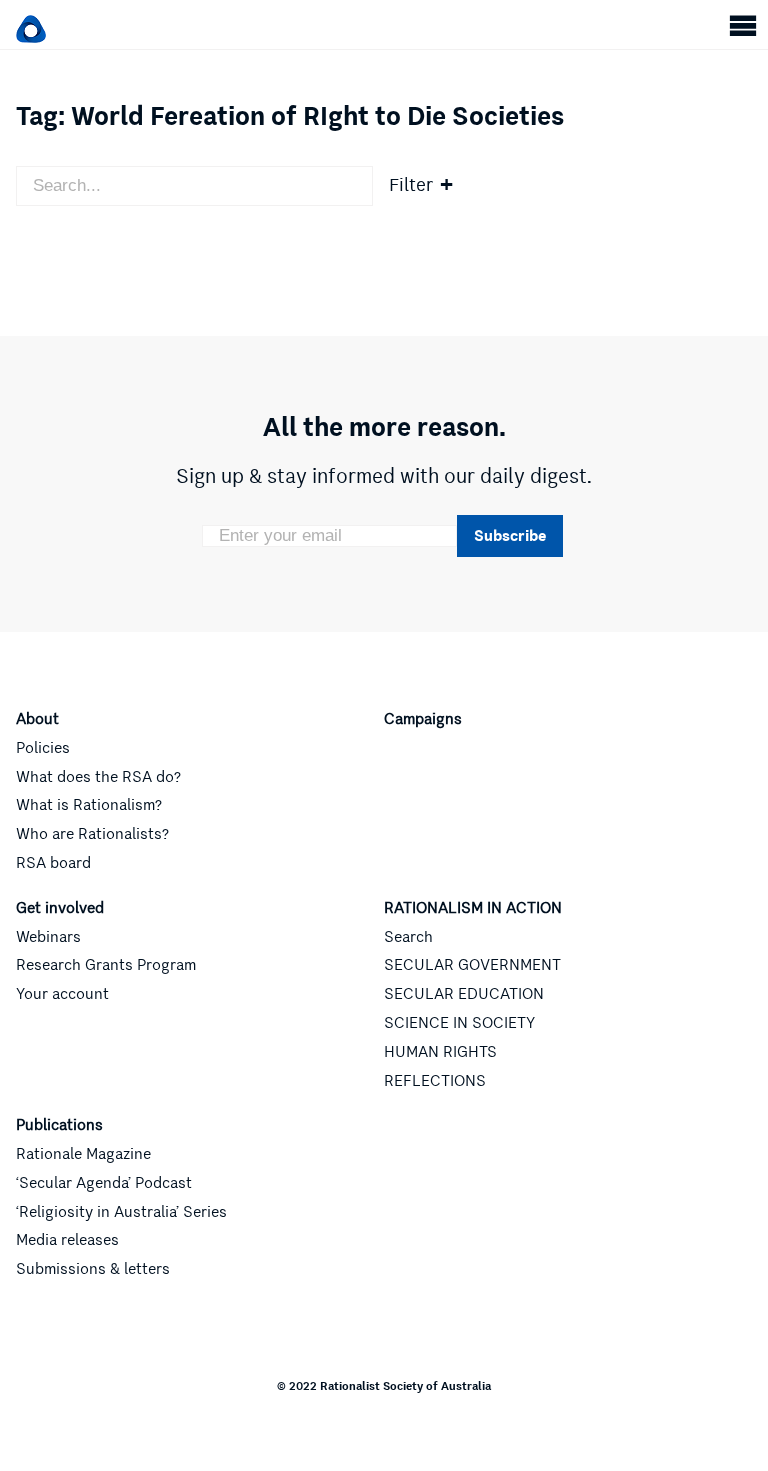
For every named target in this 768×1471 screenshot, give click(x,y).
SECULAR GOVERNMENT (472, 965)
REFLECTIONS (435, 1081)
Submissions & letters (93, 1269)
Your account (62, 994)
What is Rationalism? (89, 805)
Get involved (60, 908)
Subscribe (510, 535)
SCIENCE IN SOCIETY (459, 1023)
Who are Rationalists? (92, 834)
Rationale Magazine (83, 1154)
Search (408, 937)
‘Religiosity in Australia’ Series (121, 1212)
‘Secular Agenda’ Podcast (104, 1183)
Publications (59, 1125)
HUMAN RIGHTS (440, 1052)
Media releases (67, 1240)
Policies (43, 748)
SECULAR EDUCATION (464, 994)
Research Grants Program (106, 965)
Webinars (48, 937)
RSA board (53, 863)
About (37, 719)
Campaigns (423, 719)
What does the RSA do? (98, 777)
